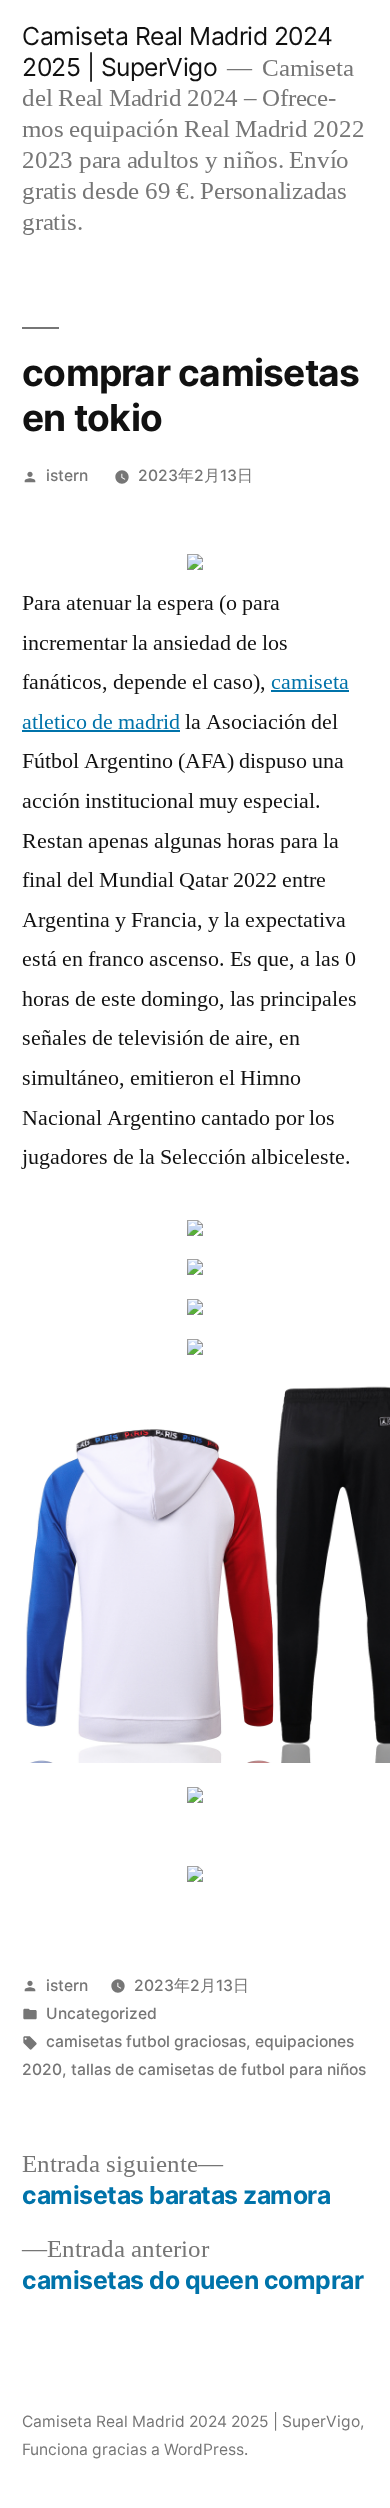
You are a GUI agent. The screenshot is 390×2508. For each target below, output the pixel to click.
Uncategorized (101, 2013)
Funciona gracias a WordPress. (135, 2449)
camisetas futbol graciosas (146, 2041)
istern (67, 475)
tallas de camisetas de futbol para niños (218, 2069)
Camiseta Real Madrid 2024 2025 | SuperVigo (177, 51)
